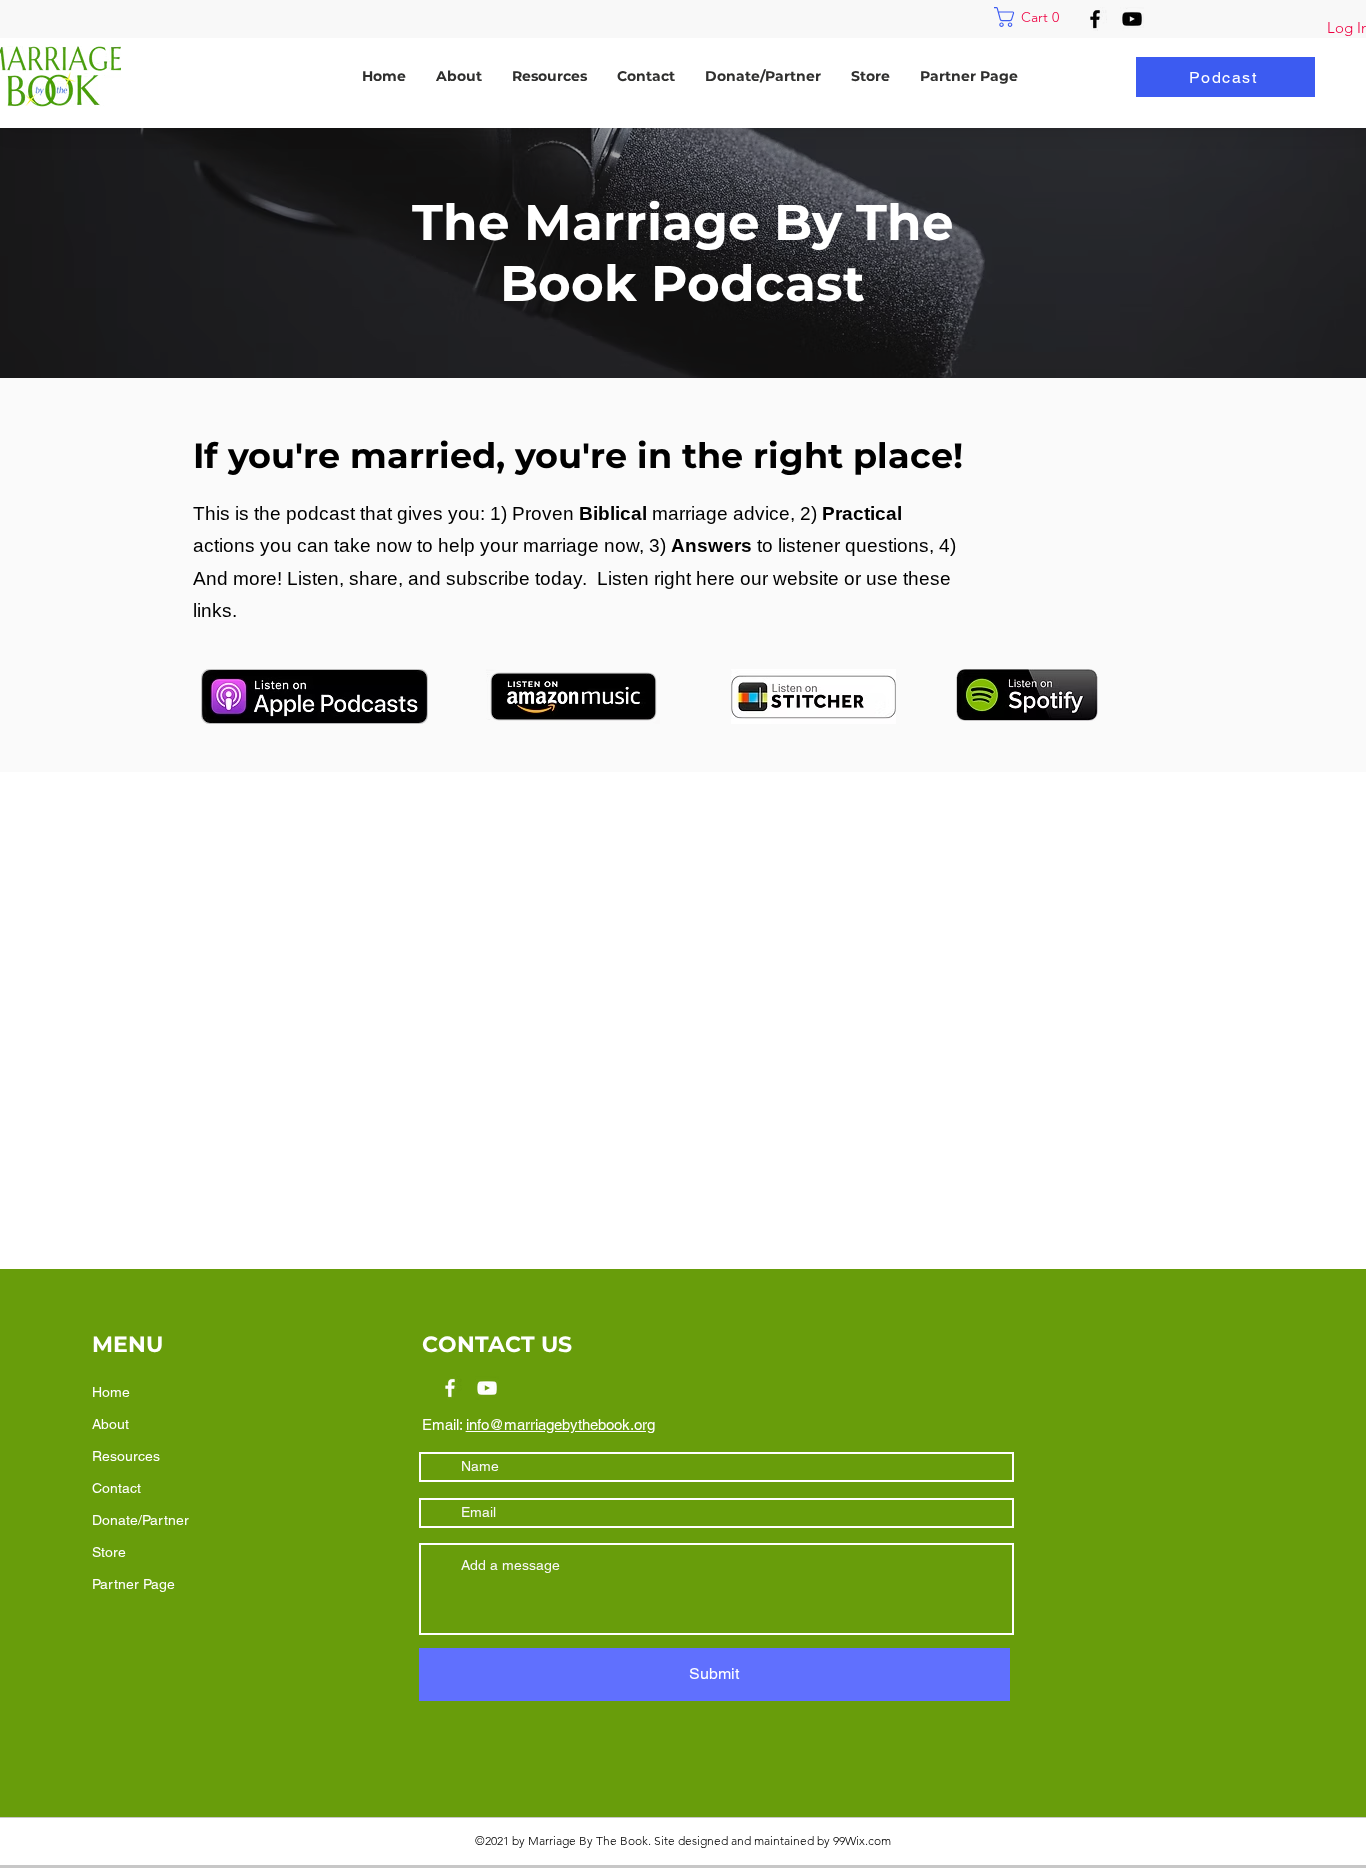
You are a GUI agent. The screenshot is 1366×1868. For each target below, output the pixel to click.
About (110, 1424)
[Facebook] (1095, 19)
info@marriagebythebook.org (560, 1424)
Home (111, 1392)
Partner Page (133, 1584)
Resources (126, 1456)
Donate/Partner (140, 1520)
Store (109, 1552)
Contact (116, 1488)
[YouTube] (1132, 19)
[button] (1031, 17)
